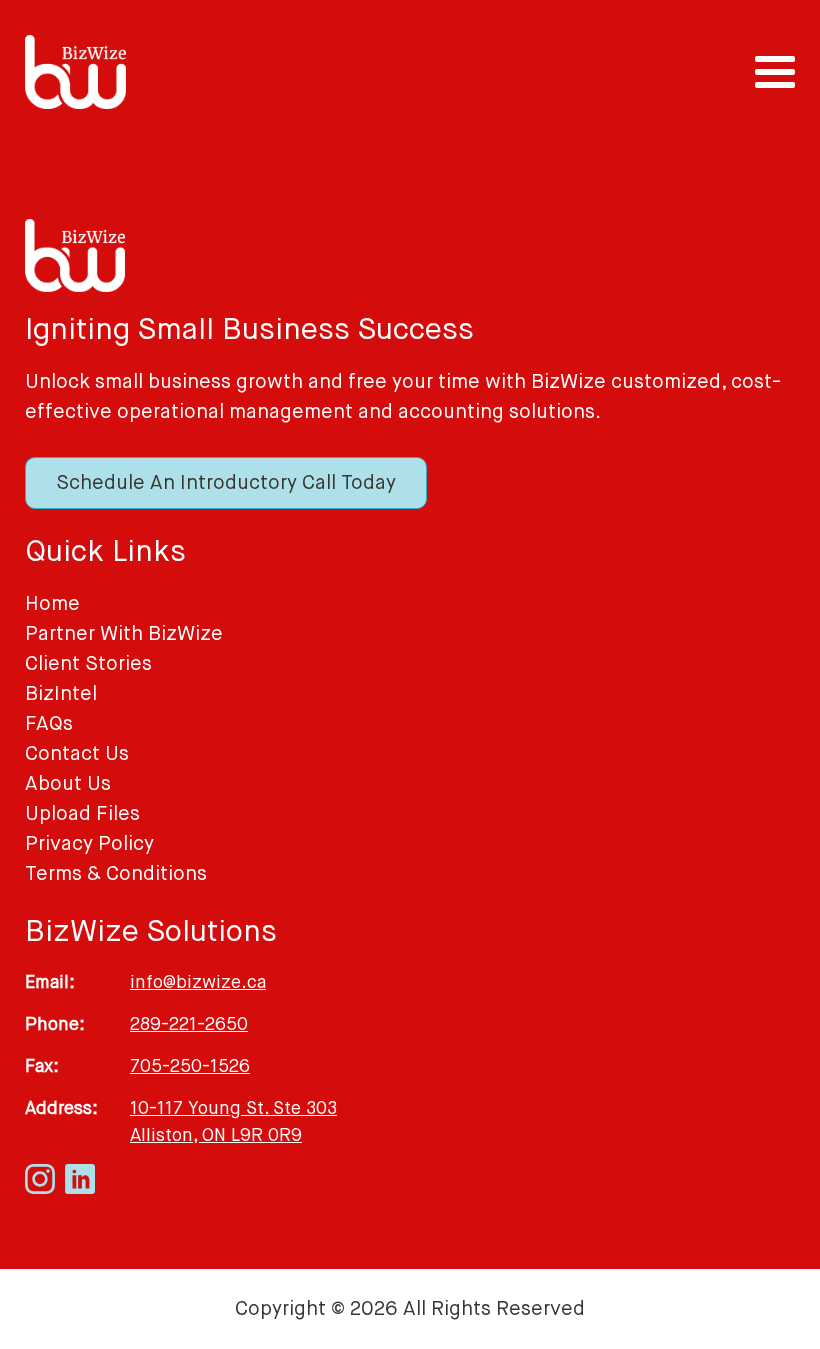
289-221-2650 (189, 1024)
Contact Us (77, 753)
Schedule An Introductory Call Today (226, 482)
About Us (68, 783)
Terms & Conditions (116, 873)
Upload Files (82, 813)
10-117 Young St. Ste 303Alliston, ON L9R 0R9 (233, 1121)
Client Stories (88, 663)
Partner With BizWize (124, 633)
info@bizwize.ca (198, 982)
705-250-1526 (190, 1066)
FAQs (49, 723)
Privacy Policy (89, 843)
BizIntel (61, 693)
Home (52, 603)
